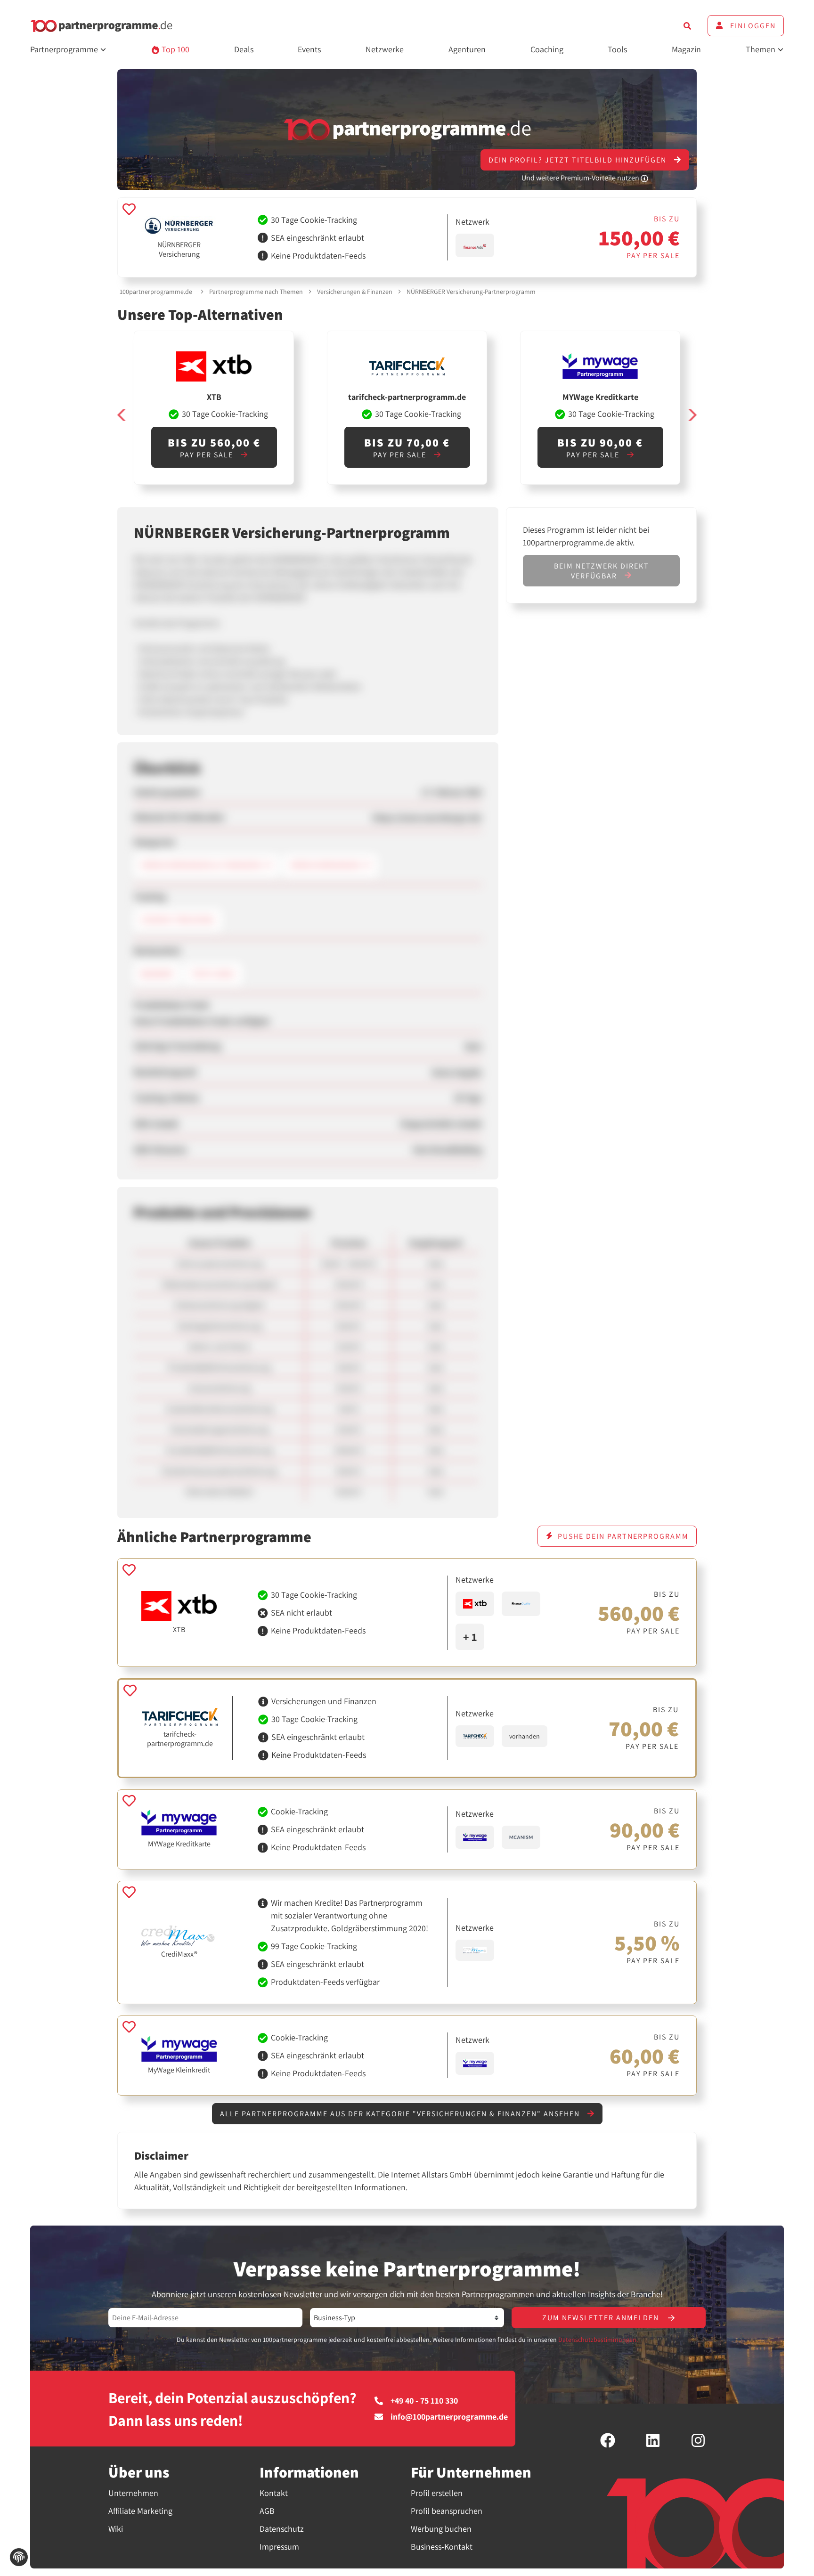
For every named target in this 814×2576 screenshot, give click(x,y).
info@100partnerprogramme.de (449, 2417)
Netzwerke (385, 49)
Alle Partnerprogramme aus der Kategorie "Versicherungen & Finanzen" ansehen (401, 2114)
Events (309, 49)
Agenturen (467, 49)
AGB (267, 2511)
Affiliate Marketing (140, 2511)
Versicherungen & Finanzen (355, 292)
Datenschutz (282, 2529)
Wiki (116, 2529)
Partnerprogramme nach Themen (256, 292)
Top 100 (175, 49)
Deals (244, 49)
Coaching (547, 49)
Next (692, 415)
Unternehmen (133, 2493)
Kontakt (274, 2493)
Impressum (279, 2547)
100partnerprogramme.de (156, 292)
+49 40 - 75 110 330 (424, 2401)
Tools (617, 49)
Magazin (686, 49)
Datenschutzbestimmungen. (598, 2340)
